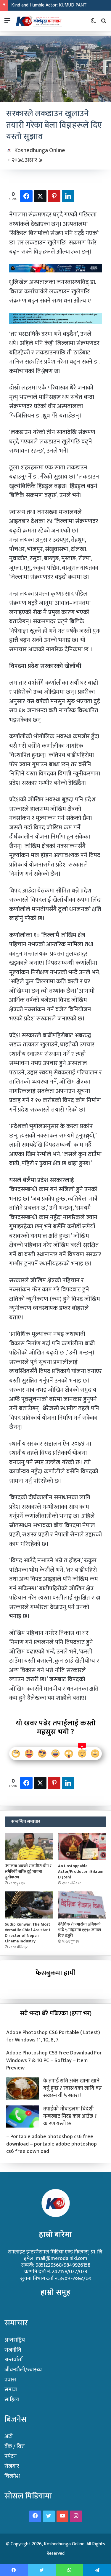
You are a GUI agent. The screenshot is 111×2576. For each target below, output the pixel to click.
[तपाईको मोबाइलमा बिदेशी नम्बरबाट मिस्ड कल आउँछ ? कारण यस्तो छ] (22, 2116)
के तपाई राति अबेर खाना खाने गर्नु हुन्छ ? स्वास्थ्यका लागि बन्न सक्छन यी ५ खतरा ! (73, 2088)
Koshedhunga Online (40, 150)
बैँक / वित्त (15, 2446)
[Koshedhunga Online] (38, 21)
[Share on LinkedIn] (68, 196)
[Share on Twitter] (40, 196)
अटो (9, 2436)
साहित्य (12, 2400)
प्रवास (10, 2380)
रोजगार (12, 2466)
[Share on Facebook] (26, 196)
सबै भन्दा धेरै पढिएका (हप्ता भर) (56, 2013)
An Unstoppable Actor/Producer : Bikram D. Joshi (81, 1871)
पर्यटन (11, 2456)
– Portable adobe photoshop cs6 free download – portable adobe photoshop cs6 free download (52, 2144)
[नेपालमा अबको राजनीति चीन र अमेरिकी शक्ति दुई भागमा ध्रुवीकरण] (29, 1847)
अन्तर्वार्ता (14, 2360)
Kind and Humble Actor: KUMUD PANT (49, 5)
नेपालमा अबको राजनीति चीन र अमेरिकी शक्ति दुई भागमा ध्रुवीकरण (28, 1871)
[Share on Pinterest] (54, 196)
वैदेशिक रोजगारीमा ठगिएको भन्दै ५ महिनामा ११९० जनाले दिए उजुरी (79, 1930)
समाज (11, 2390)
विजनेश (12, 2476)
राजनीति (13, 2350)
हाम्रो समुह (55, 2292)
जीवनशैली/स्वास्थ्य (23, 2370)
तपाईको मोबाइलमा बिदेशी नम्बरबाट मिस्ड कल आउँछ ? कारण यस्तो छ (70, 2116)
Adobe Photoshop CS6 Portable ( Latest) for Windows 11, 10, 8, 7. (53, 2036)
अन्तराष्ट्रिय (15, 2340)
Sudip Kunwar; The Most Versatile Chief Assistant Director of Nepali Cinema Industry (28, 1933)
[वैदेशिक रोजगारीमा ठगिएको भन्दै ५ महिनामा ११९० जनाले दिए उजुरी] (82, 1905)
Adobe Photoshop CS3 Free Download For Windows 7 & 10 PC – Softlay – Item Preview (54, 2060)
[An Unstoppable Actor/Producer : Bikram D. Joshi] (82, 1847)
